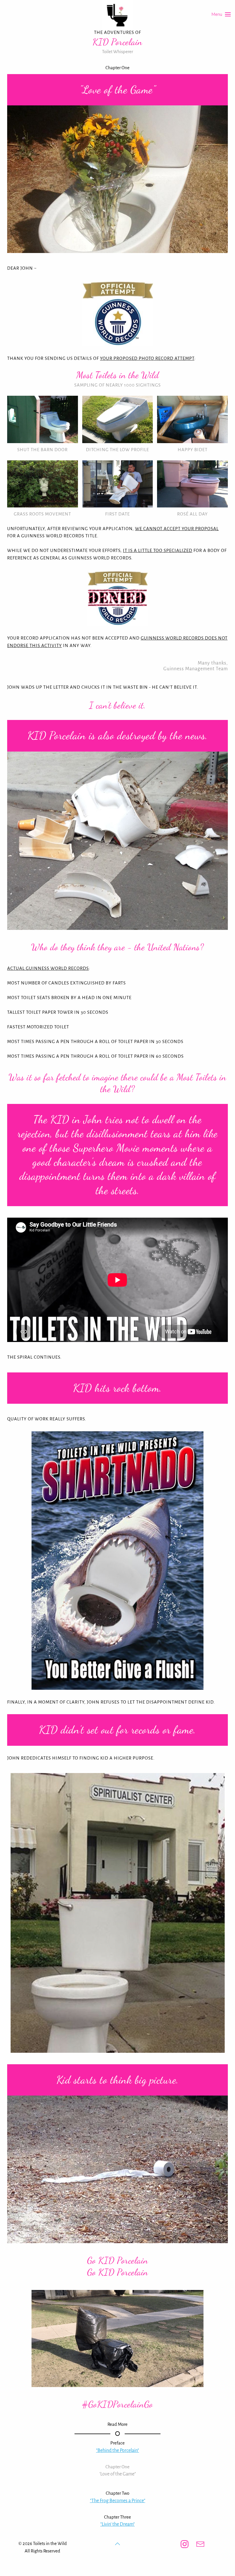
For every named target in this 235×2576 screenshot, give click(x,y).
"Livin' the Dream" (117, 2524)
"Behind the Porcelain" (117, 2451)
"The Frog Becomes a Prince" (118, 2501)
